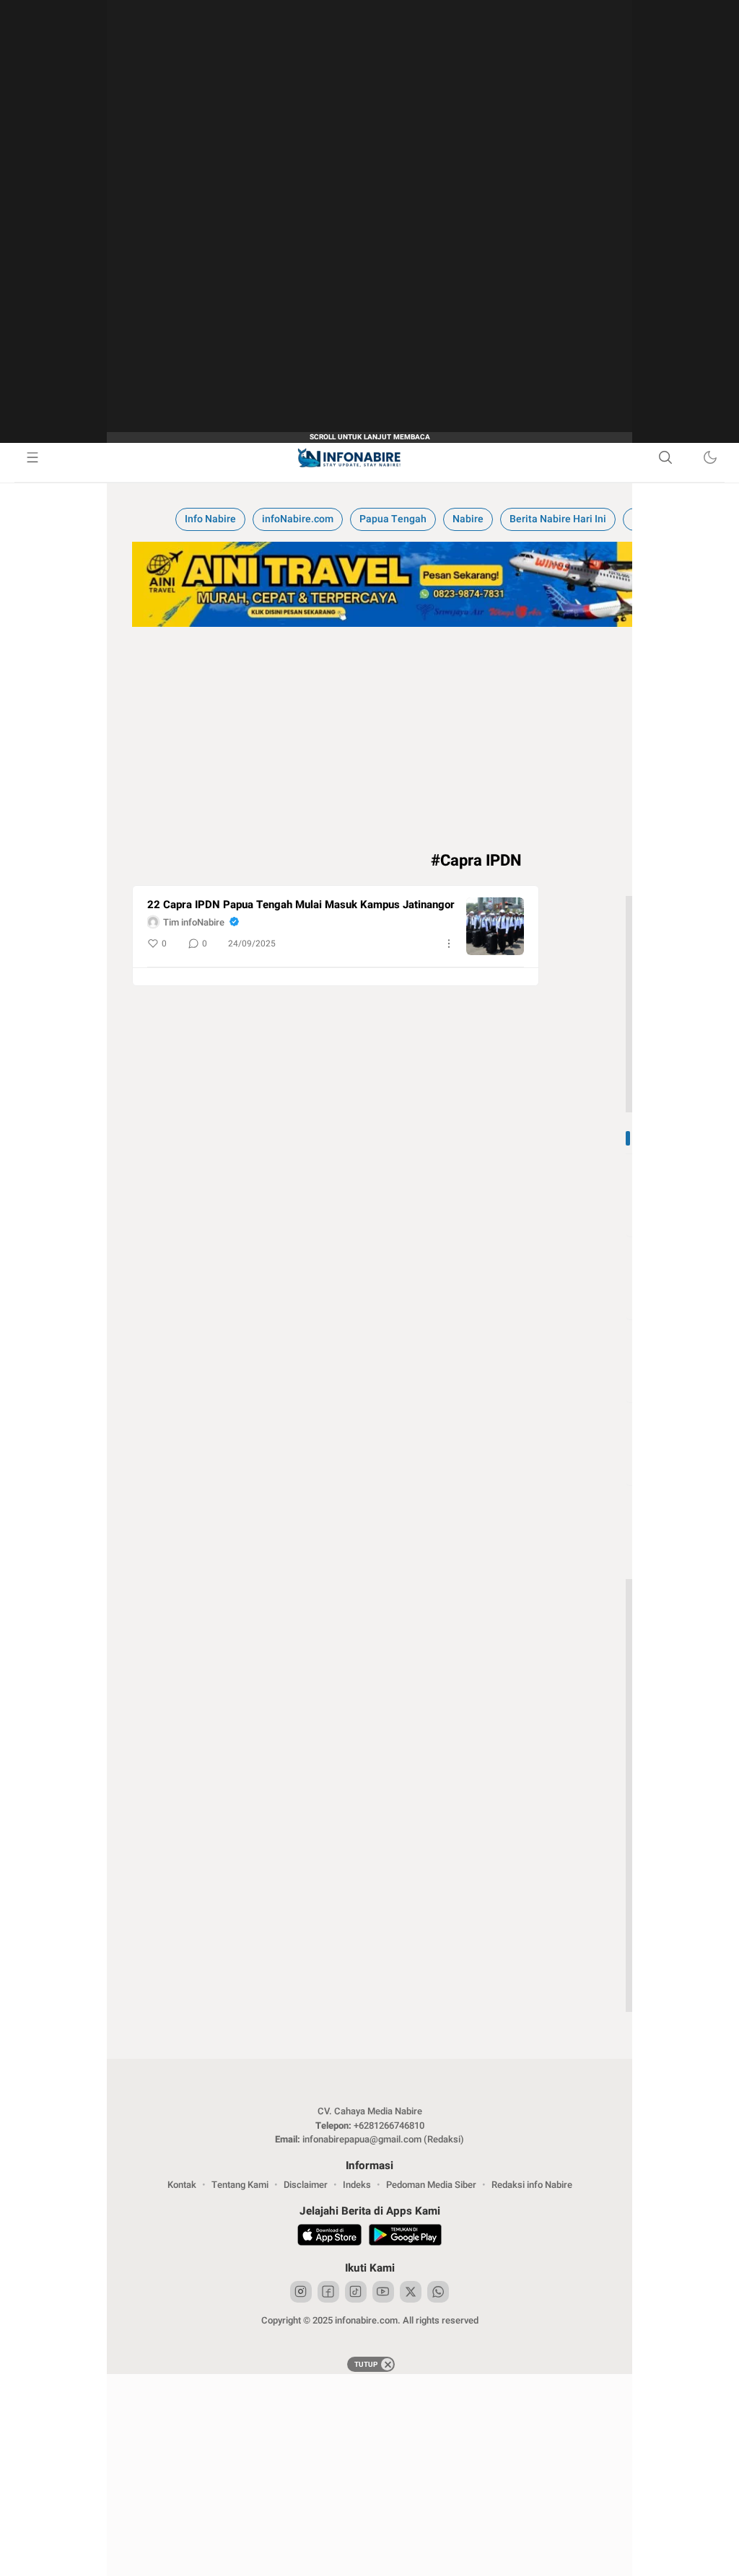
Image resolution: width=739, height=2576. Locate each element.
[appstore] (329, 2237)
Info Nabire (210, 519)
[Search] (665, 457)
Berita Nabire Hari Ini (558, 519)
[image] (495, 926)
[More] (449, 944)
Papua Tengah (393, 519)
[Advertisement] (369, 2475)
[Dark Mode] (710, 457)
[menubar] (32, 457)
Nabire (468, 519)
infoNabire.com (298, 519)
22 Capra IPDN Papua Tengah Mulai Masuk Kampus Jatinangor (301, 905)
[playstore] (405, 2237)
